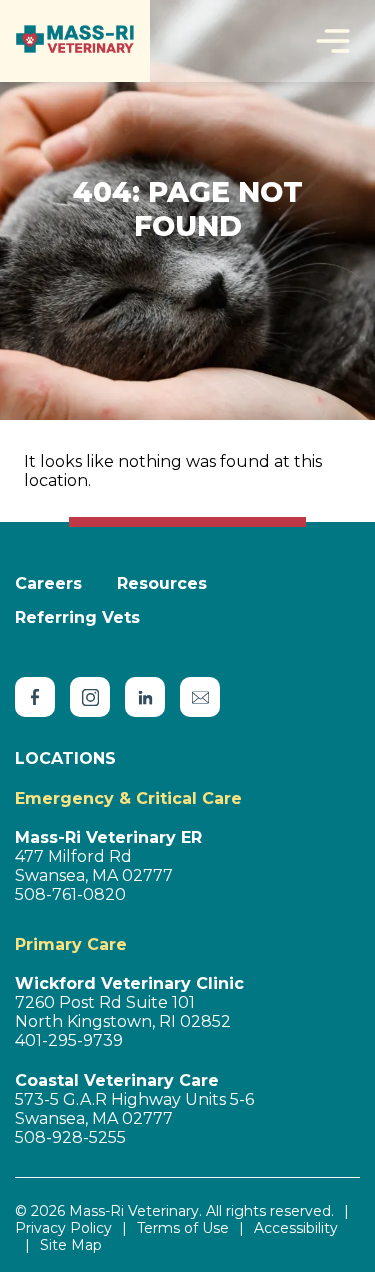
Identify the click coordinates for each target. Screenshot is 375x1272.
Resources (162, 583)
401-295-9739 (69, 1040)
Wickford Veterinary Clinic (129, 983)
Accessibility (296, 1228)
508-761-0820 (70, 894)
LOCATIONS (65, 758)
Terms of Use (183, 1228)
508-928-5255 (70, 1137)
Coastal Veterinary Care (117, 1080)
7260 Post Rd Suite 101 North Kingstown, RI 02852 (123, 1012)
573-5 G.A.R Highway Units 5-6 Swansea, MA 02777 (134, 1109)
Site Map (71, 1245)
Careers (48, 583)
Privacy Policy (63, 1228)
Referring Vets (77, 617)
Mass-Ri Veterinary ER (108, 837)
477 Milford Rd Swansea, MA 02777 (94, 866)
